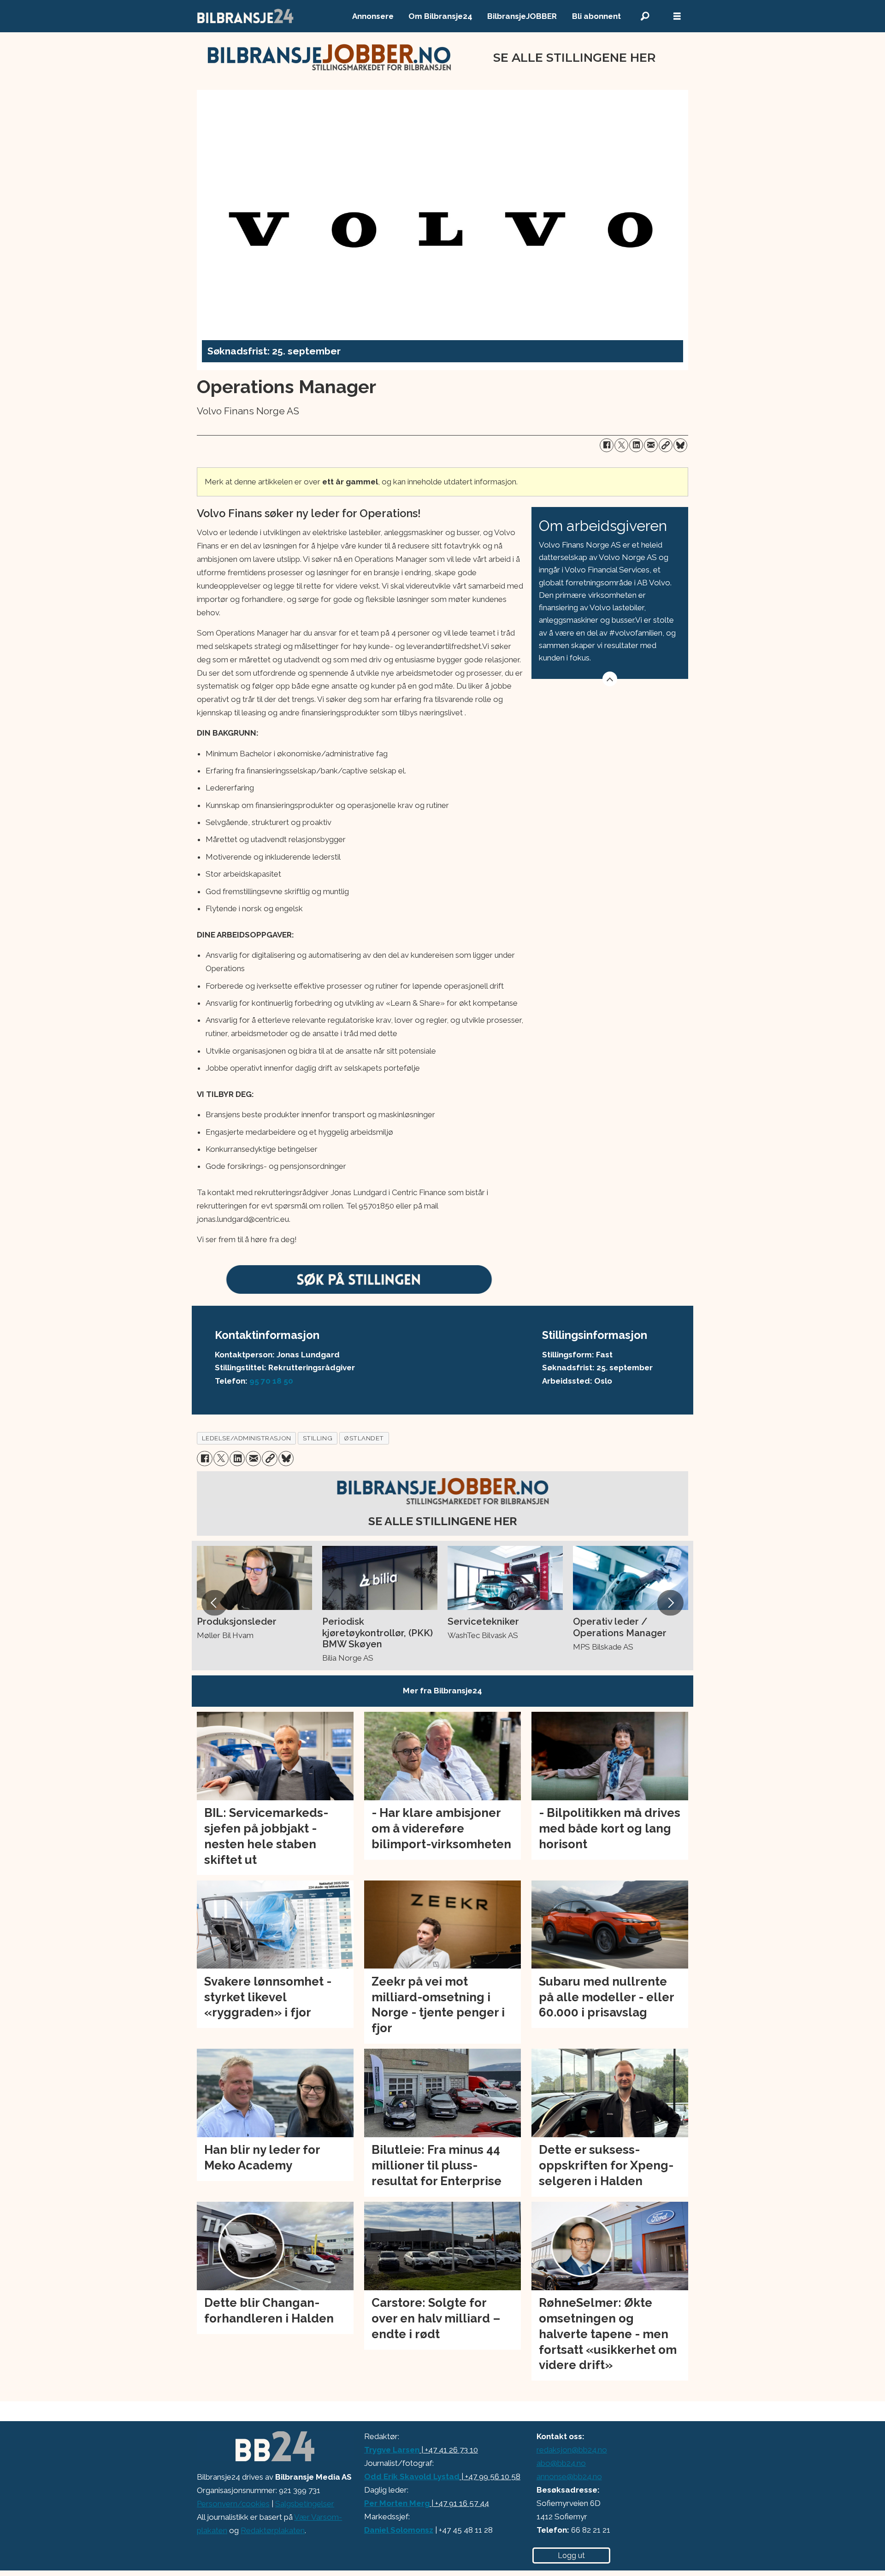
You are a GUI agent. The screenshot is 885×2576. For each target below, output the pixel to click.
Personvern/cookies (233, 2504)
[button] (214, 1603)
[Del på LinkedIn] (636, 445)
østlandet (364, 1438)
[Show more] (610, 679)
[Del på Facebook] (607, 445)
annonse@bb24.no (569, 2476)
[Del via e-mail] (651, 445)
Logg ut (571, 2555)
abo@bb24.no (561, 2463)
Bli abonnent (596, 16)
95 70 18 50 (271, 1381)
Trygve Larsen (392, 2450)
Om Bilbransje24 (440, 16)
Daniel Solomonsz (399, 2530)
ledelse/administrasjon (247, 1438)
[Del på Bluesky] (680, 445)
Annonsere (373, 16)
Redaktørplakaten (273, 2530)
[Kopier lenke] (666, 445)
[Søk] (645, 16)
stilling (318, 1438)
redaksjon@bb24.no (572, 2450)
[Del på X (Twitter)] (621, 445)
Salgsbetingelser (305, 2504)
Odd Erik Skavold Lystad (412, 2476)
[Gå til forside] (246, 16)
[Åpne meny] (677, 16)
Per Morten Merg (397, 2503)
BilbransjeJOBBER (522, 16)
